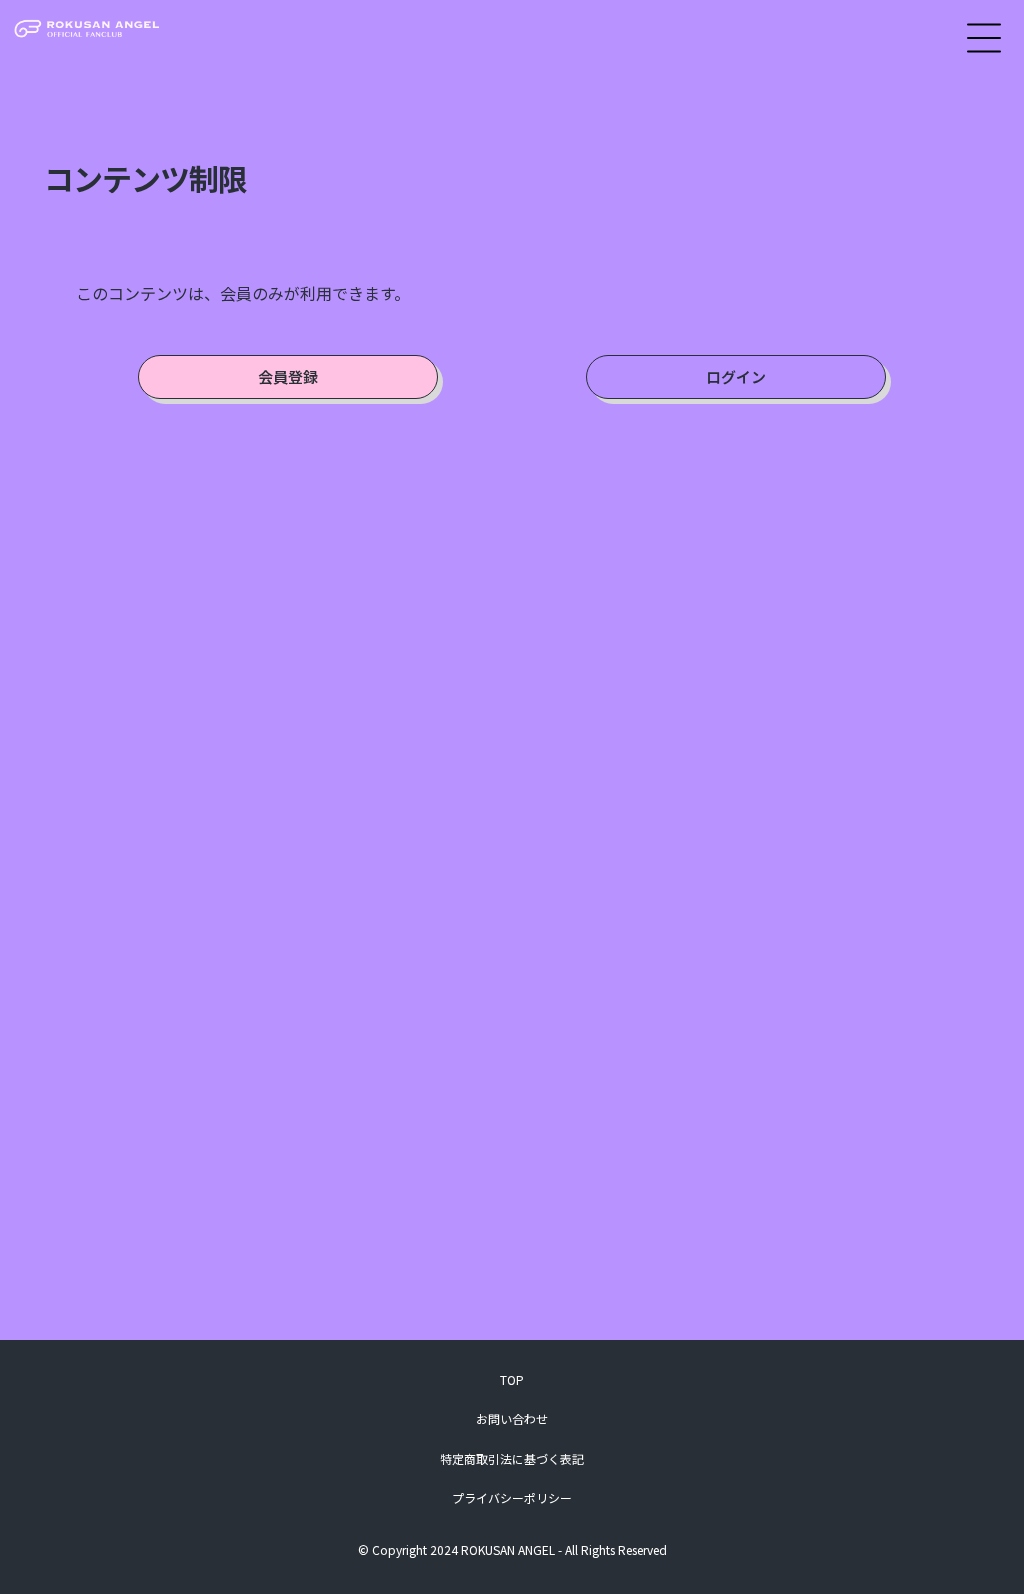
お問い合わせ (512, 1418)
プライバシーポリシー (512, 1497)
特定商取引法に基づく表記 (512, 1458)
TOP (512, 1379)
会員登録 (288, 376)
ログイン (736, 376)
